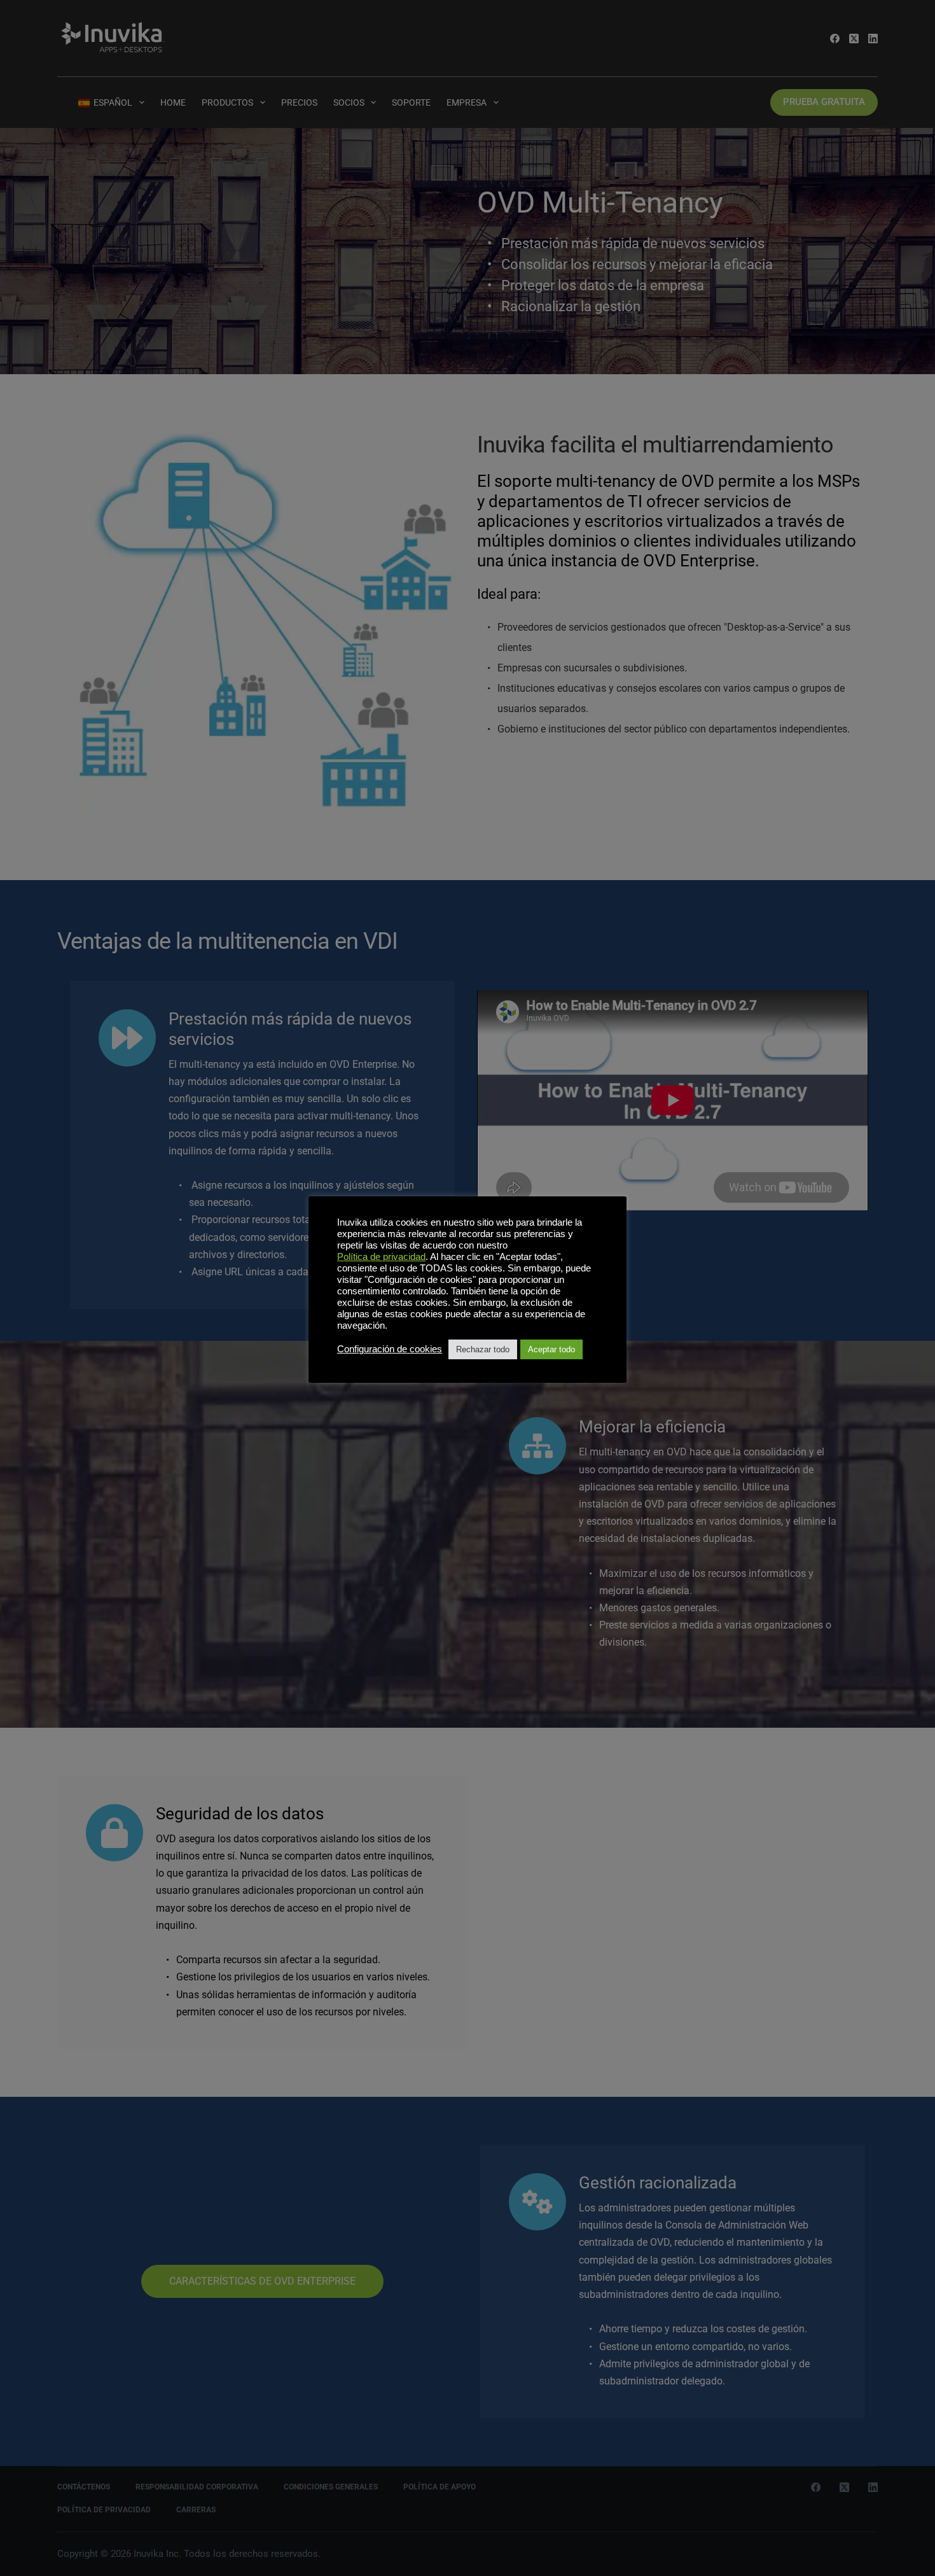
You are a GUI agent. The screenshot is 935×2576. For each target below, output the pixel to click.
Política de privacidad (381, 1257)
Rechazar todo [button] (483, 1349)
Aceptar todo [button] (551, 1349)
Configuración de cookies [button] (390, 1349)
